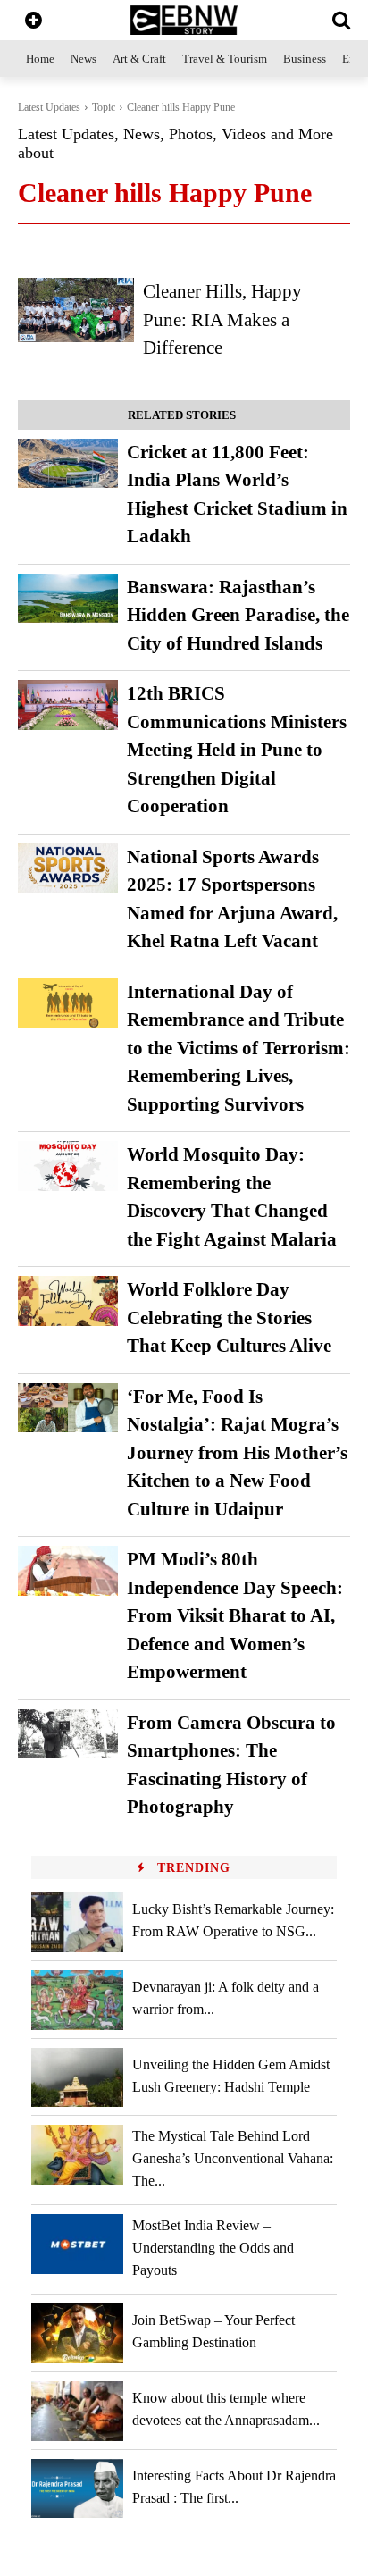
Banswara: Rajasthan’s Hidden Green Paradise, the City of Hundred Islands (238, 615)
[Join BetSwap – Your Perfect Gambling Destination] (77, 2333)
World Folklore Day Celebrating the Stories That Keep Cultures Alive (229, 1317)
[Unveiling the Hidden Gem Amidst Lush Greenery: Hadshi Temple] (77, 2078)
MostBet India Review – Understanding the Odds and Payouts (213, 2248)
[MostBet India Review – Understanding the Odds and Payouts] (77, 2244)
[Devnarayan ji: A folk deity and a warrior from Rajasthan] (77, 2000)
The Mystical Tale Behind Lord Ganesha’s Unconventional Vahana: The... (233, 2158)
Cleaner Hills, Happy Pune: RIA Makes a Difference (222, 319)
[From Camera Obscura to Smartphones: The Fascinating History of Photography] (68, 1734)
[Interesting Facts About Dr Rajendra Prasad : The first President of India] (77, 2489)
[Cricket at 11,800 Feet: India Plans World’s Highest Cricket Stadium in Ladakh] (68, 464)
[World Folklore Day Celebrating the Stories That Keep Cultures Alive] (68, 1301)
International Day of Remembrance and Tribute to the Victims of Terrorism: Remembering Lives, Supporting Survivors (238, 1048)
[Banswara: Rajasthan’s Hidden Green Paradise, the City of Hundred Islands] (68, 599)
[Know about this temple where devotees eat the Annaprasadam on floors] (77, 2411)
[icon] (33, 22)
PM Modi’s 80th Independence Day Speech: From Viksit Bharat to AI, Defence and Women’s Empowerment (235, 1615)
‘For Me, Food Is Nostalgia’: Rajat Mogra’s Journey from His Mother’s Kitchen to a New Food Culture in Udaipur (237, 1453)
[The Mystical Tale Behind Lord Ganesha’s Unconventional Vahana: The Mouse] (77, 2155)
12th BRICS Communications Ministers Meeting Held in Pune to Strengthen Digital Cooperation (237, 750)
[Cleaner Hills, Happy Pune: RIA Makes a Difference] (76, 310)
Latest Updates (49, 107)
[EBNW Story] (184, 20)
